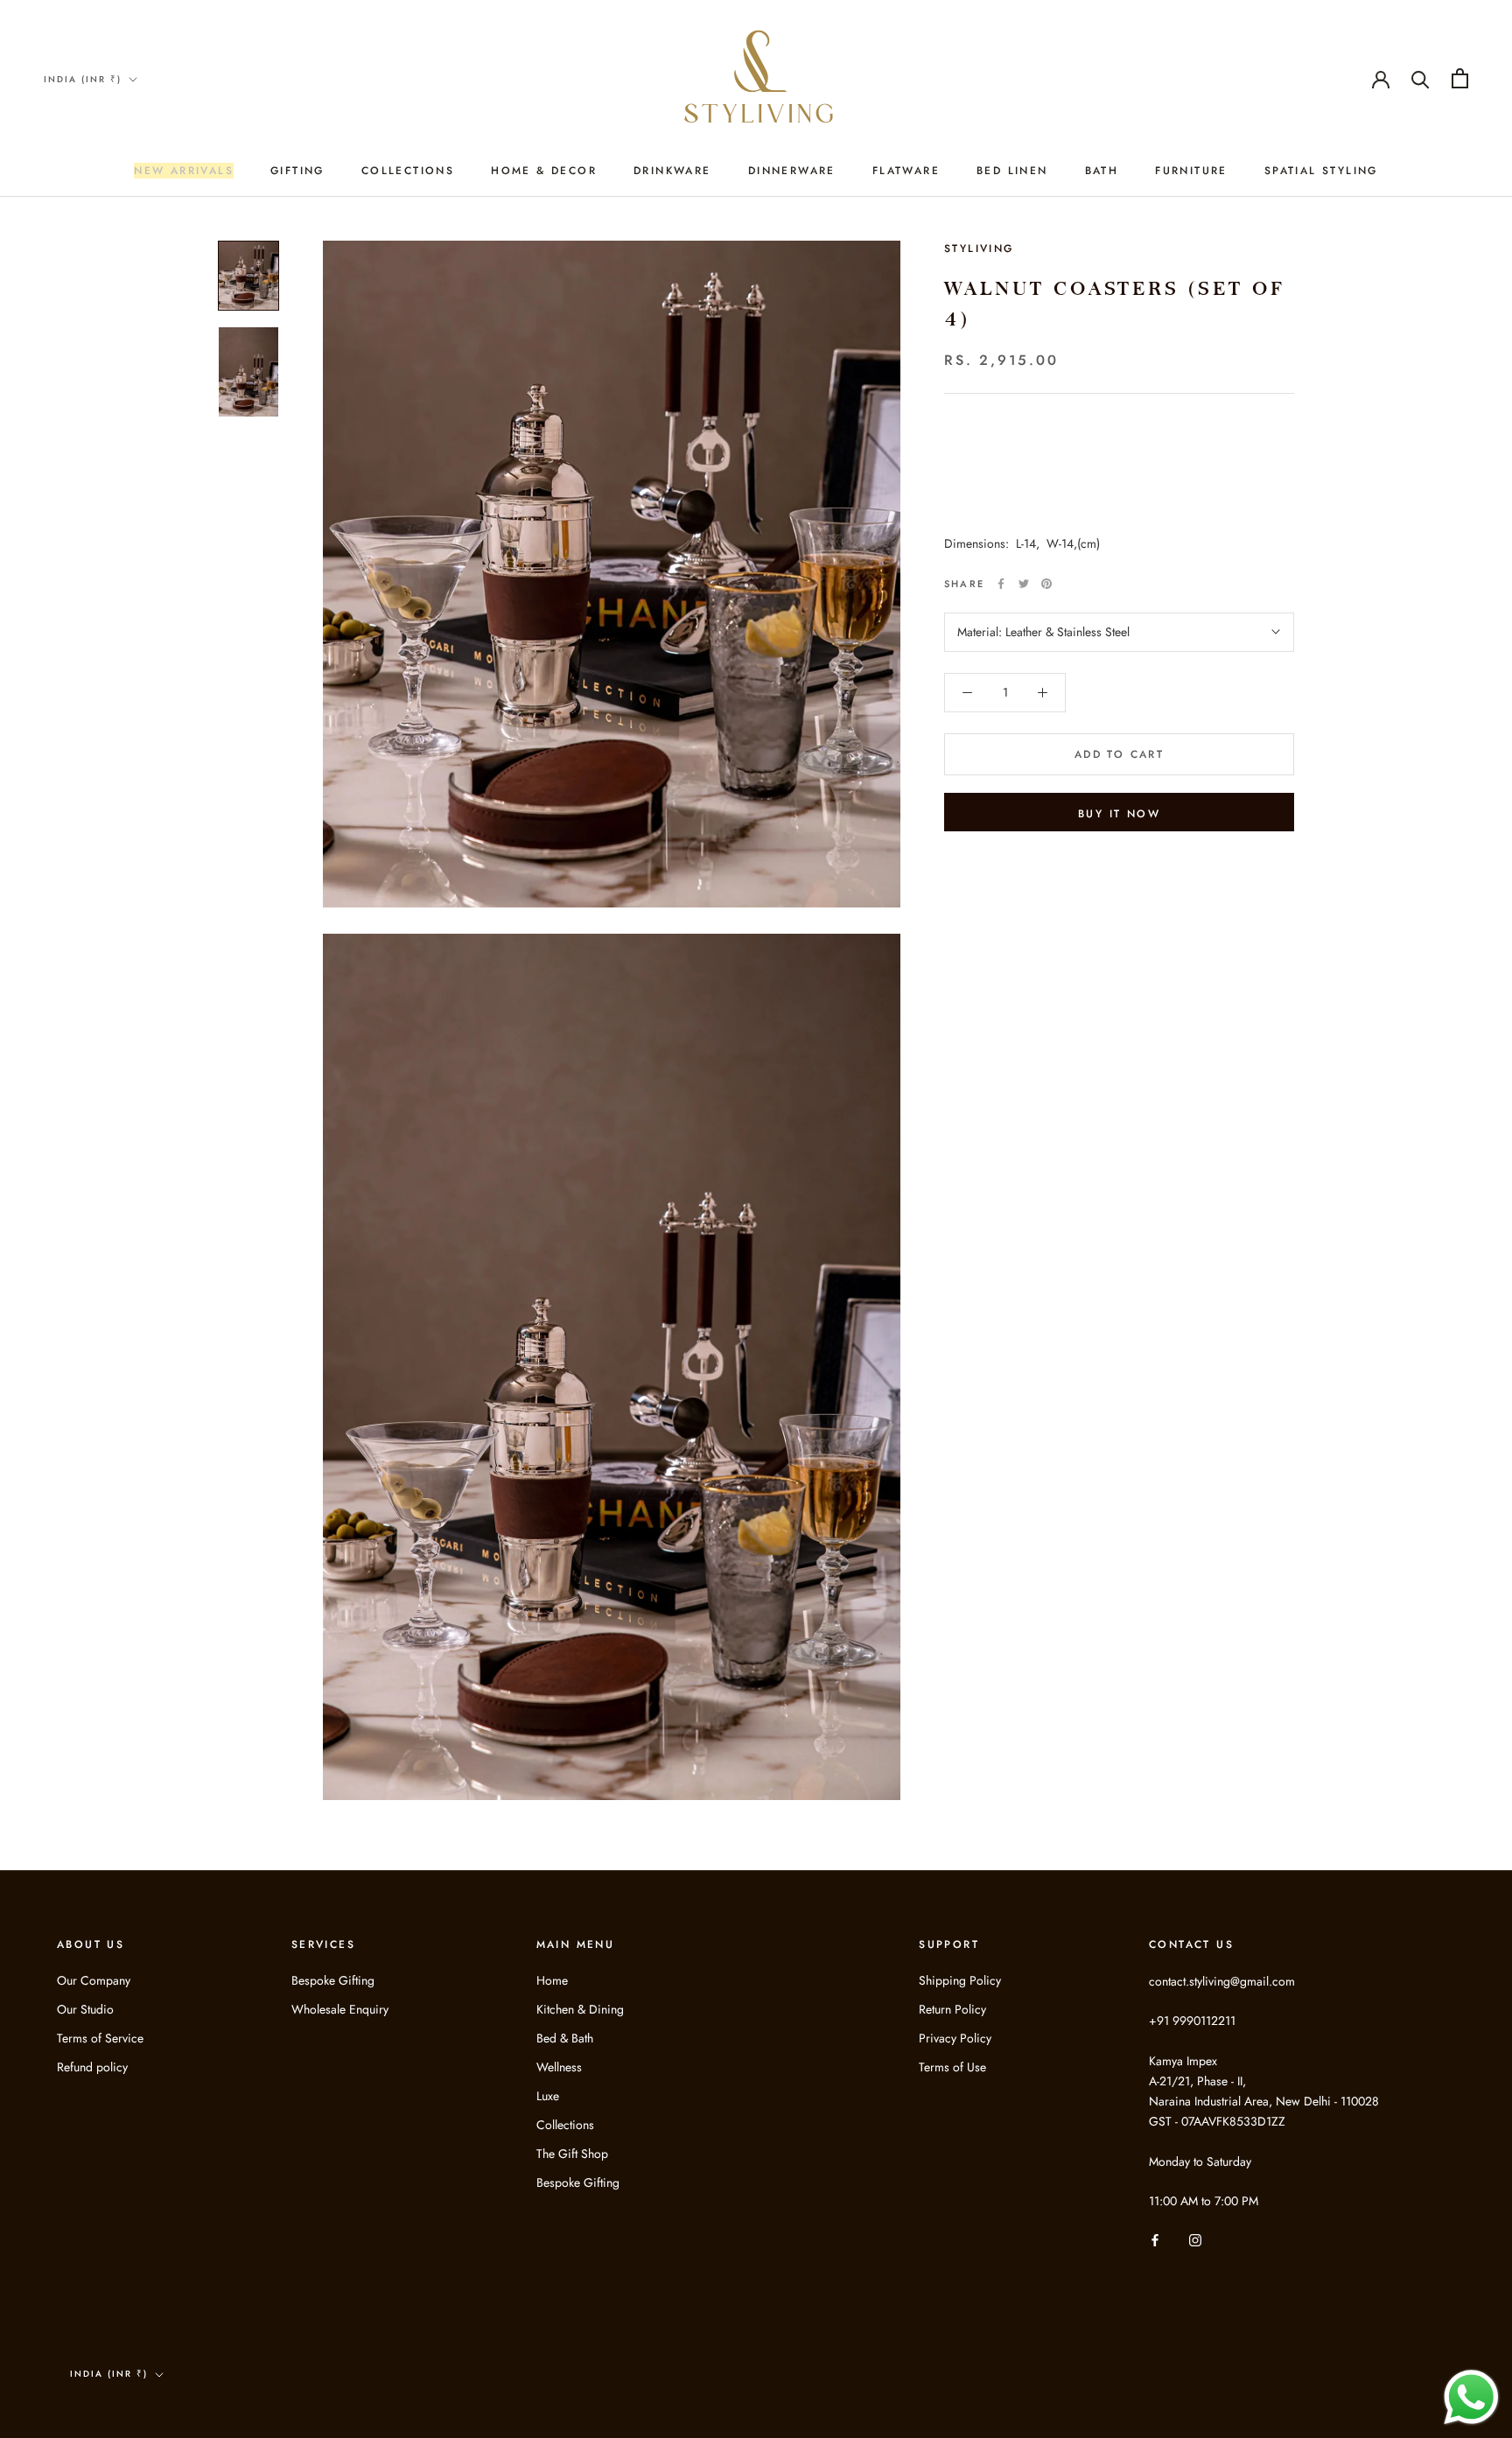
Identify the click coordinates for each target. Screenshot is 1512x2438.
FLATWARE (906, 171)
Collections (565, 2125)
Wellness (559, 2067)
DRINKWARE (672, 171)
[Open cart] (1460, 78)
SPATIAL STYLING (1321, 171)
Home (552, 1980)
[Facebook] (1001, 584)
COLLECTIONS (408, 171)
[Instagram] (1195, 2239)
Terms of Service (100, 2038)
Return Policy (952, 2009)
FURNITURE (1191, 171)
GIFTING (297, 171)
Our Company (94, 1980)
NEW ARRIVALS (184, 171)
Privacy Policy (955, 2038)
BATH (1102, 171)
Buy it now (1119, 814)
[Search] (1421, 78)
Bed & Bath (565, 2038)
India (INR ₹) (83, 79)
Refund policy (92, 2067)
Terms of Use (952, 2067)
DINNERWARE (792, 171)
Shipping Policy (960, 1980)
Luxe (548, 2096)
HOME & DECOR (544, 171)
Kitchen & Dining (580, 2009)
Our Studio (85, 2009)
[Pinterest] (1046, 584)
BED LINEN (1012, 171)
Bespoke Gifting (333, 1980)
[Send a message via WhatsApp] (1471, 2397)
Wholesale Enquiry (340, 2009)
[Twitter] (1024, 584)
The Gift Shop (572, 2154)
